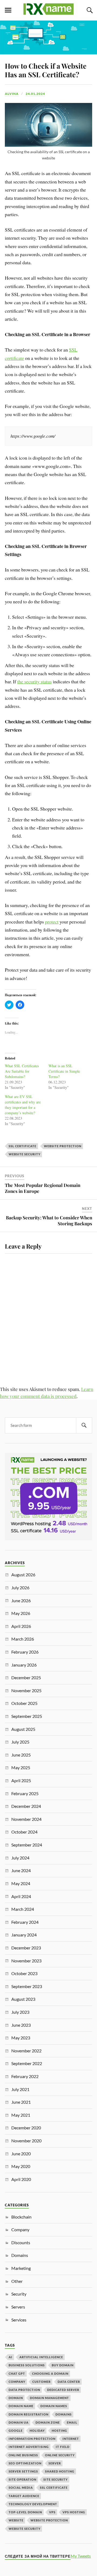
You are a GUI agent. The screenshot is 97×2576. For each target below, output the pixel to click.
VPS (52, 2512)
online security (60, 2455)
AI (11, 2357)
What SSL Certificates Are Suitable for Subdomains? (22, 1071)
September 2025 (27, 1716)
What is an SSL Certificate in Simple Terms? (64, 1071)
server (55, 2463)
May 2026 (21, 1613)
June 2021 (21, 2102)
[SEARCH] (84, 1425)
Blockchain (21, 2217)
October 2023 (24, 1973)
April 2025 (21, 1780)
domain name (21, 2406)
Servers (18, 2307)
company (17, 2382)
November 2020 (26, 2141)
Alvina (12, 94)
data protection (24, 2390)
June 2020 (21, 2154)
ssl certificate (22, 1146)
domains (64, 2414)
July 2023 (20, 2012)
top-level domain (25, 2512)
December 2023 (26, 1948)
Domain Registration (29, 2414)
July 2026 (20, 1588)
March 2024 (23, 1909)
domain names (54, 2406)
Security (19, 2294)
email (72, 2422)
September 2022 (27, 2063)
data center (69, 2382)
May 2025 (21, 1767)
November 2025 (26, 1690)
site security (56, 2479)
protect (52, 922)
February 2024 (25, 1922)
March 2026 (23, 1639)
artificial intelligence (41, 2357)
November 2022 (26, 2051)
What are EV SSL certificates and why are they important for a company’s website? (23, 1105)
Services (19, 2320)
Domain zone (48, 2422)
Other (17, 2281)
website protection (63, 1146)
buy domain (63, 2365)
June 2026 (21, 1600)
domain (16, 2398)
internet (71, 2439)
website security (25, 1154)
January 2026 (24, 1665)
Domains (20, 2255)
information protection (32, 2439)
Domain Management (49, 2398)
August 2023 (23, 1999)
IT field (63, 2447)
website (16, 2520)
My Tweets (81, 2556)
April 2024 (21, 1896)
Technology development (33, 2504)
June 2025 (21, 1755)
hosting (59, 2431)
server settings (23, 2471)
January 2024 (24, 1935)
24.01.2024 (35, 94)
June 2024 (21, 1870)
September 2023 (27, 1986)
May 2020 (21, 2166)
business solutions (27, 2365)
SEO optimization (25, 2463)
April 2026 (21, 1626)
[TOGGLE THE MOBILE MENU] (8, 10)
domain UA (19, 2422)
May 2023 (21, 2038)
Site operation (22, 2479)
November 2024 (26, 1819)
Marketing (21, 2268)
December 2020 (26, 2128)
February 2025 (25, 1793)
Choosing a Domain (50, 2373)
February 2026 (25, 1652)
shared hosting (60, 2471)
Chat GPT (17, 2373)
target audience (24, 2496)
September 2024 (27, 1845)
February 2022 (25, 2076)
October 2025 (24, 1703)
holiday (37, 2431)
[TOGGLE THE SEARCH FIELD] (89, 10)
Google (16, 2431)
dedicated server (63, 2390)
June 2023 (21, 2025)
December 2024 (26, 1806)
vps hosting (74, 2512)
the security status (34, 681)
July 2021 (20, 2089)
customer (41, 2382)
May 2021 (21, 2115)
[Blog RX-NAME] (48, 12)
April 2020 (21, 2179)
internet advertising (29, 2447)
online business (23, 2455)
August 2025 (23, 1729)
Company (20, 2229)
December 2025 (26, 1677)
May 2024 (21, 1883)
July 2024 (20, 1858)
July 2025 (20, 1742)
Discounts (21, 2242)
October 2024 (24, 1832)
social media (21, 2488)
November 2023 (26, 1961)
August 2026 (23, 1575)
